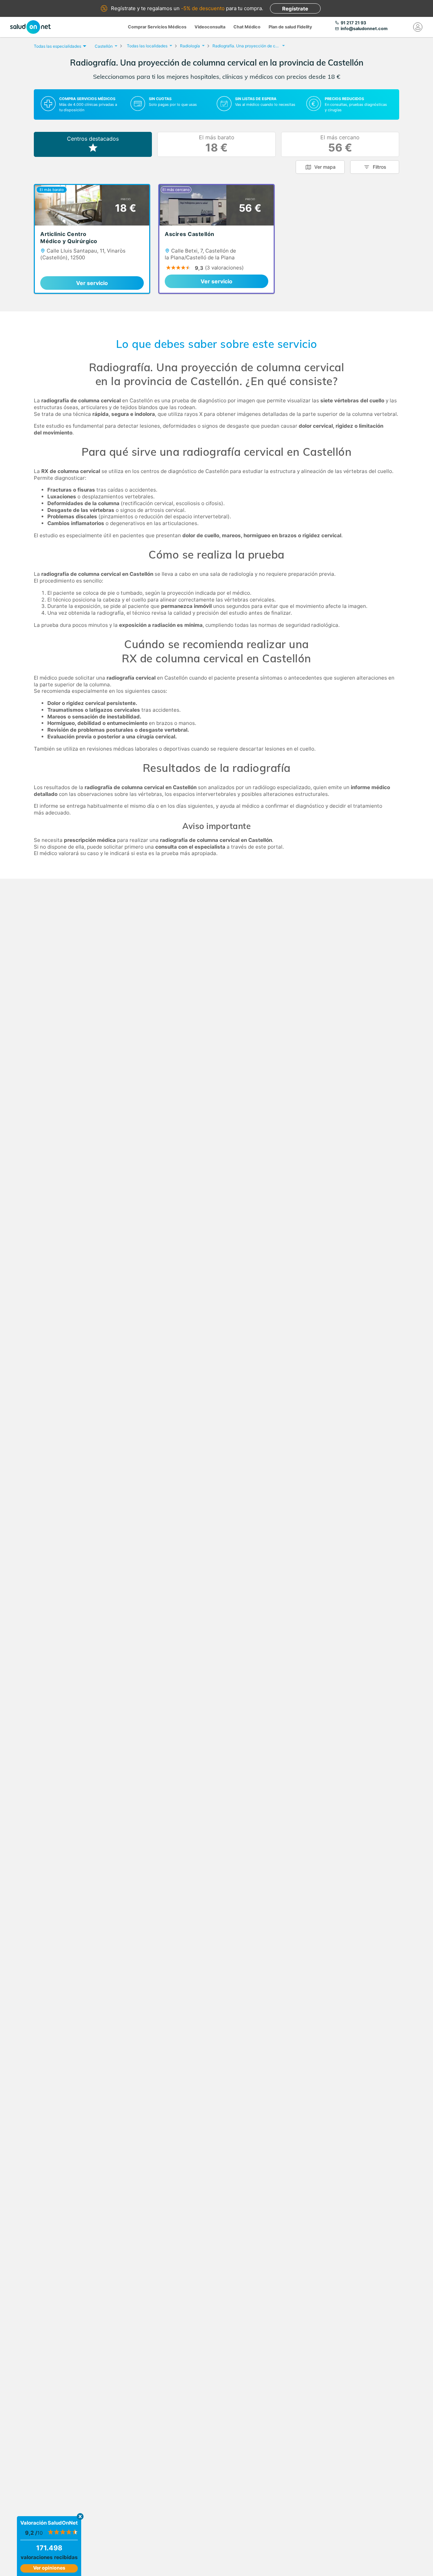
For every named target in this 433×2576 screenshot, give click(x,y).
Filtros (380, 167)
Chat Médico (247, 27)
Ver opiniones (49, 2568)
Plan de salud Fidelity (290, 27)
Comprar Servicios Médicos (157, 27)
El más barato (217, 144)
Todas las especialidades (58, 46)
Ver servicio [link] (92, 283)
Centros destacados (93, 139)
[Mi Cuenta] (418, 27)
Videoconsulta (210, 27)
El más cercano (340, 144)
